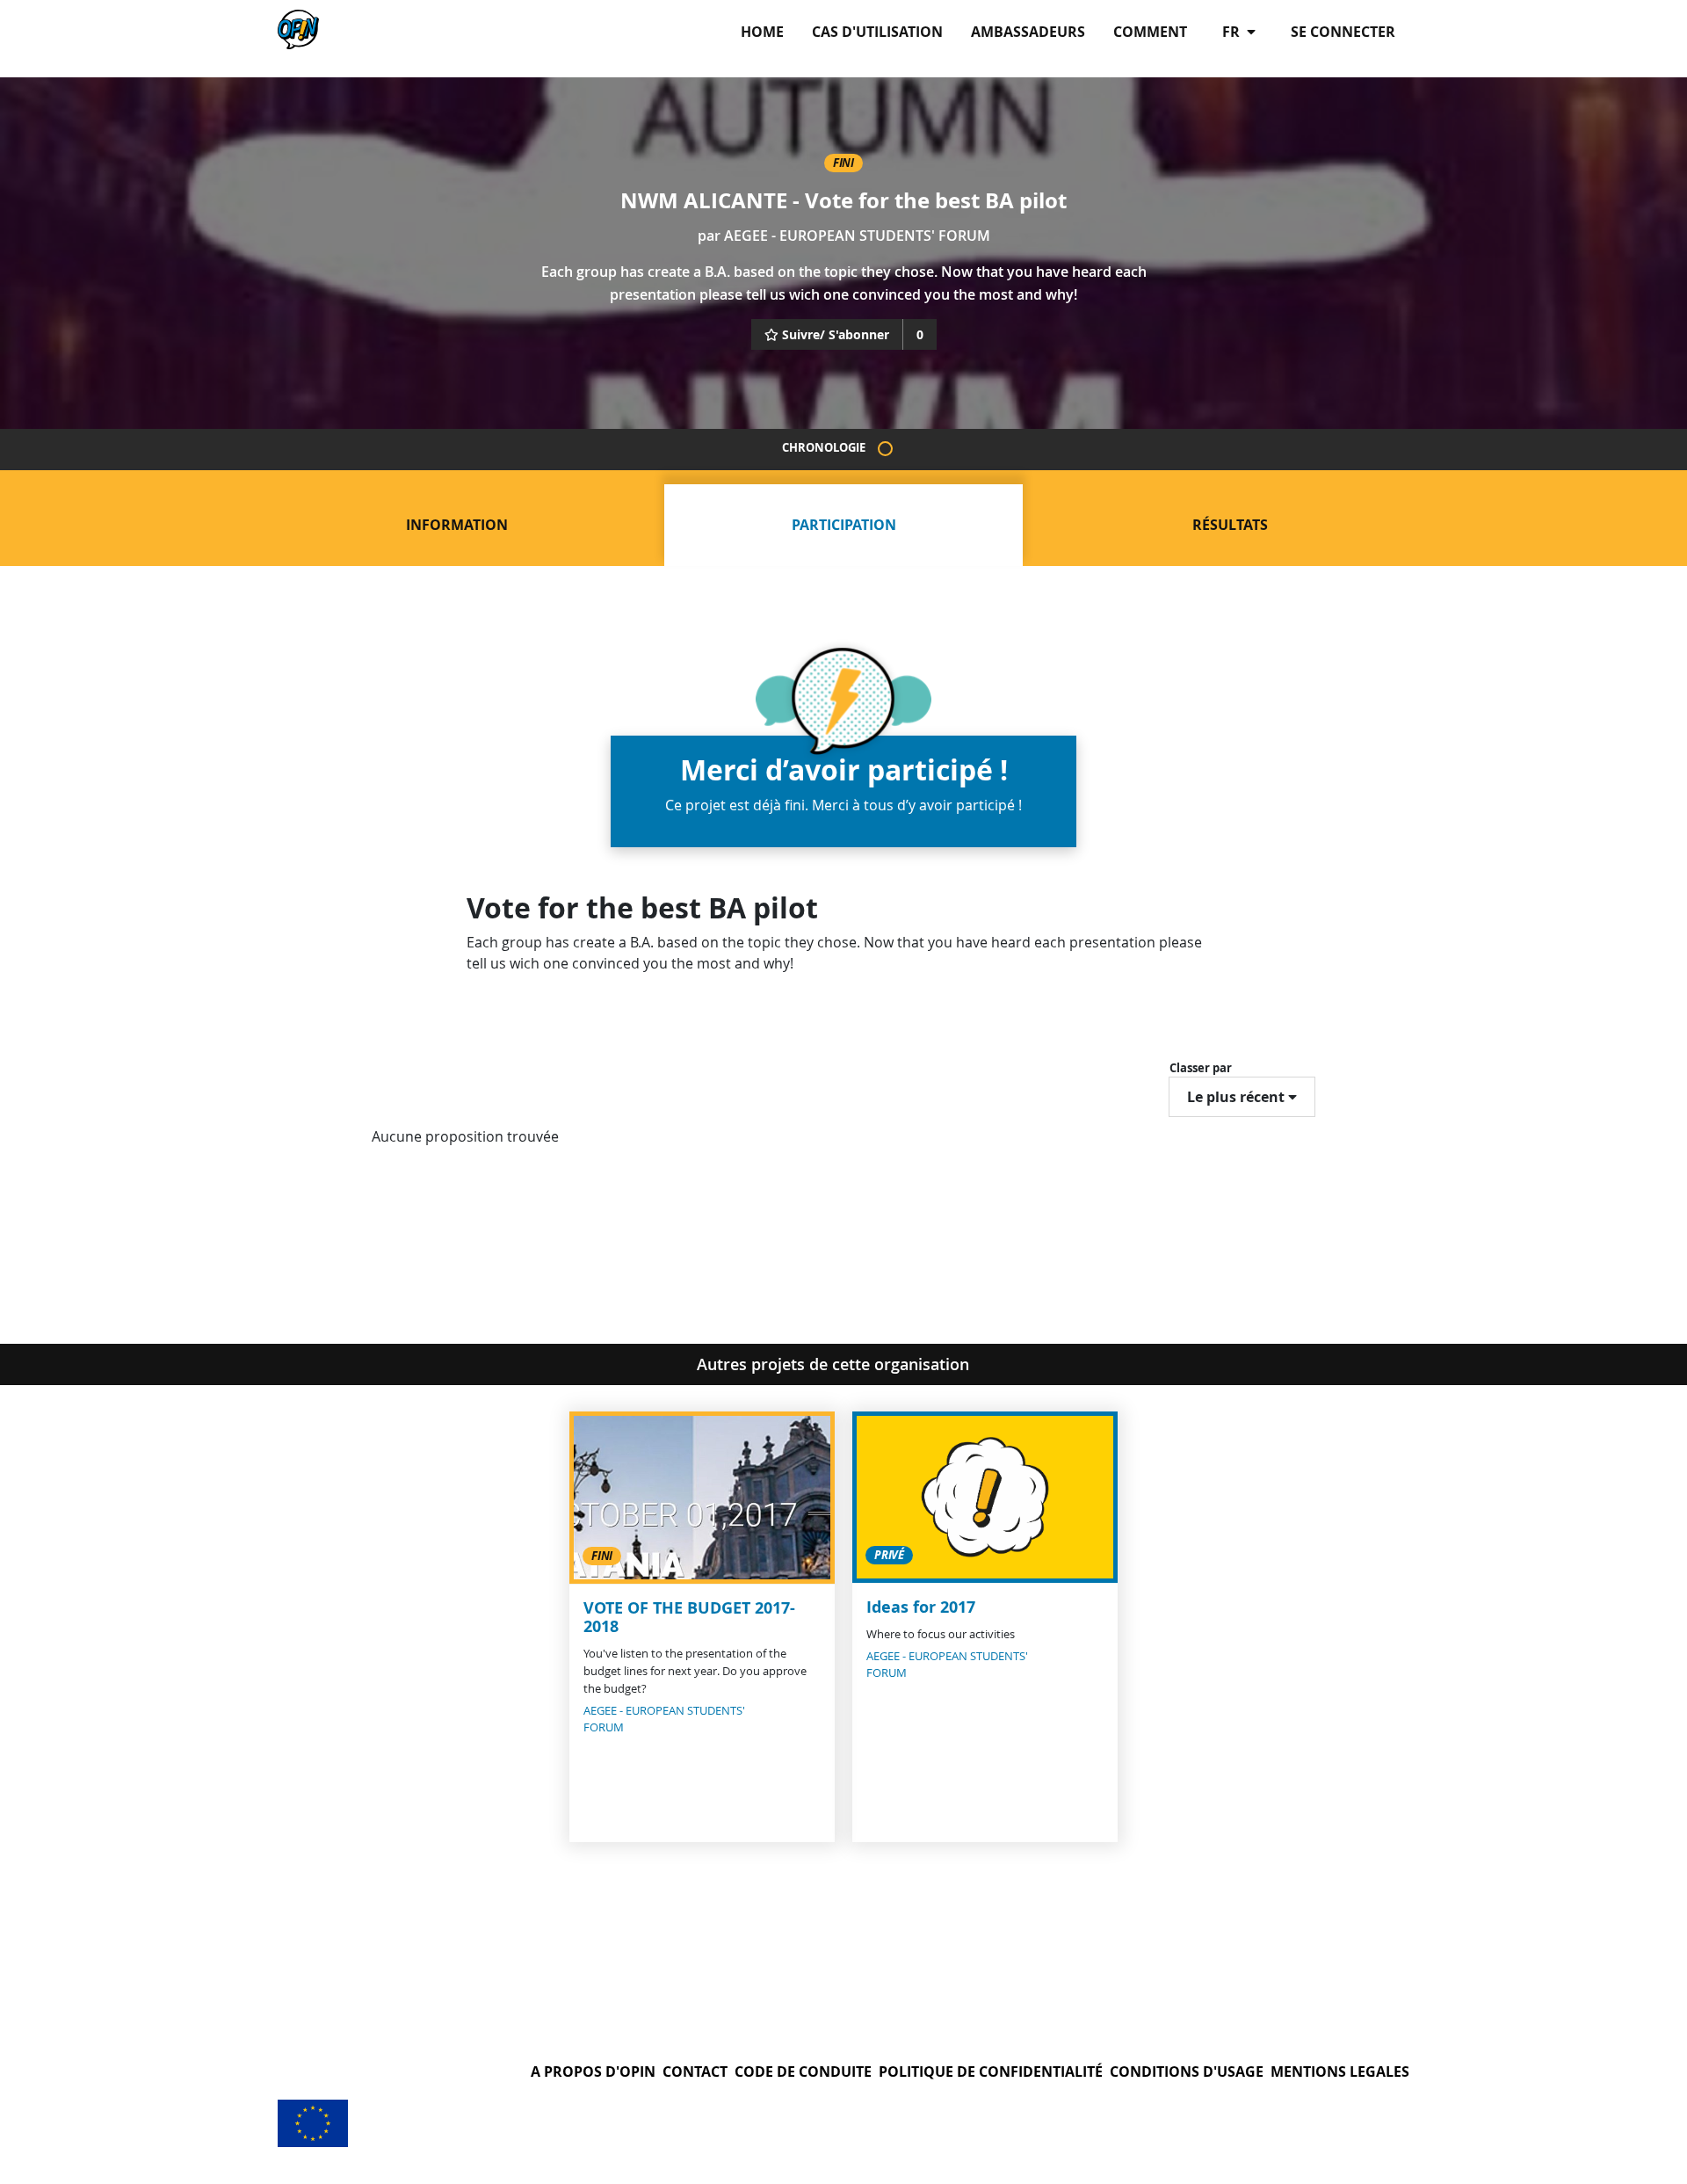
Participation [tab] (844, 525)
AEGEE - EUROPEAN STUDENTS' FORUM (857, 236)
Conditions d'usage (1187, 2072)
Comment (1150, 32)
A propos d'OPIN (593, 2072)
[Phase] (885, 449)
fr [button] (1233, 32)
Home (762, 32)
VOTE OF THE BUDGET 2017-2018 (689, 1618)
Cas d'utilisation (877, 32)
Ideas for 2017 (921, 1607)
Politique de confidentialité (991, 2072)
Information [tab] (457, 525)
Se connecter (1343, 32)
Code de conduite (803, 2072)
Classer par (1201, 1068)
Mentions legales (1340, 2072)
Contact (695, 2072)
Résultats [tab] (1230, 525)
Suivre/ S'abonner (836, 334)
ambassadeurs (1028, 32)
